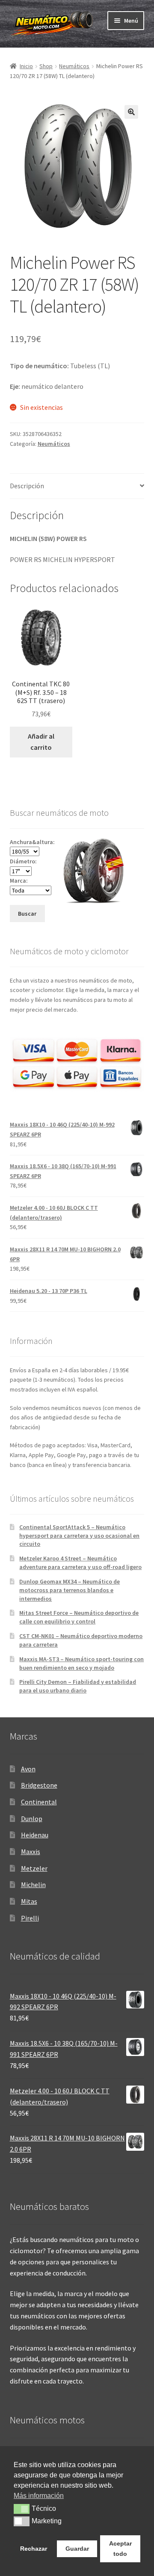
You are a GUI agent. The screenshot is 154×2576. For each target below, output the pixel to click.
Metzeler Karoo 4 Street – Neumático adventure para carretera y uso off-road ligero (80, 1563)
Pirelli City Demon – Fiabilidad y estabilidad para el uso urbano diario (78, 1686)
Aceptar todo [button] (120, 2549)
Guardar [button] (77, 2549)
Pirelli (30, 1918)
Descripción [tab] (27, 486)
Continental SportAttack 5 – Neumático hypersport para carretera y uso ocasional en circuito (79, 1536)
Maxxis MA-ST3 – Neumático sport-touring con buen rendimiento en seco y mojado (81, 1663)
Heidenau (35, 1835)
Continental (39, 1802)
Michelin (33, 1885)
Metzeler (34, 1868)
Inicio (26, 66)
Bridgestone (39, 1785)
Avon (28, 1769)
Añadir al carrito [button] (41, 742)
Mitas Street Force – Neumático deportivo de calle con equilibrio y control (79, 1617)
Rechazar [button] (34, 2549)
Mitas (29, 1901)
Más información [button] (39, 2496)
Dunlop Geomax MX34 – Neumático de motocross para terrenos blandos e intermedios (70, 1590)
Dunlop (32, 1819)
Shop (46, 66)
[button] (131, 112)
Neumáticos (74, 66)
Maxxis (31, 1852)
